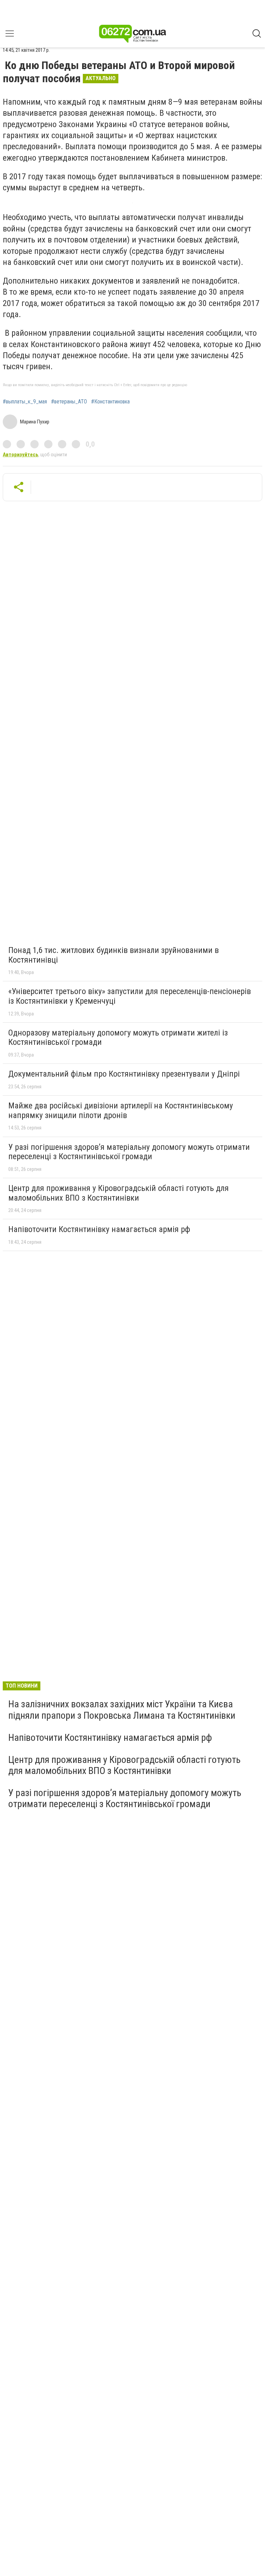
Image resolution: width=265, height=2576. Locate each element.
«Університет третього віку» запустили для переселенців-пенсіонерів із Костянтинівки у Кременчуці (130, 996)
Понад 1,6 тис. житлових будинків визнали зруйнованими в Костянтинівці (114, 955)
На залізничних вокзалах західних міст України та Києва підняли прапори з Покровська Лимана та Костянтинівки (122, 1710)
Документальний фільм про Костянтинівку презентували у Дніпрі (124, 1074)
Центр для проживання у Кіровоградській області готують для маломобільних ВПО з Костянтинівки (119, 1193)
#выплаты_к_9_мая (25, 402)
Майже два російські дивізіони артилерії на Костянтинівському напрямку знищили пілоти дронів (121, 1110)
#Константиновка (110, 402)
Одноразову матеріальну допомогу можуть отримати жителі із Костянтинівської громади (118, 1038)
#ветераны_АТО (69, 402)
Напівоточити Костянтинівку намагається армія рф (99, 1229)
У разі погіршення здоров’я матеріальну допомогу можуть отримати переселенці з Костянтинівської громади (129, 1152)
